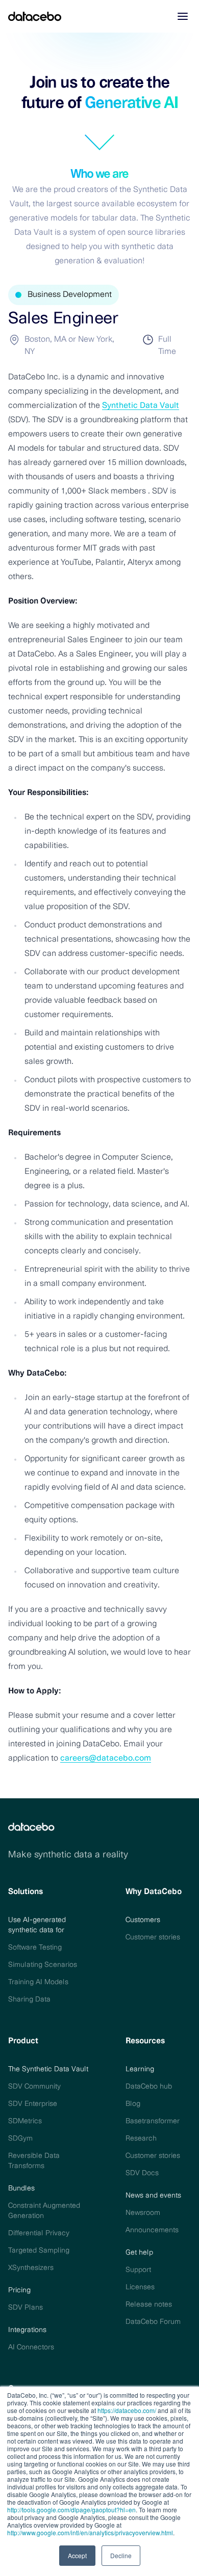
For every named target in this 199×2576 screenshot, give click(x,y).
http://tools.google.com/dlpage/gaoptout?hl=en (71, 2510)
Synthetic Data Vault (141, 406)
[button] (183, 16)
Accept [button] (77, 2555)
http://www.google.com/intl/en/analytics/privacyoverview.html (90, 2532)
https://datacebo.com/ (127, 2410)
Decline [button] (121, 2555)
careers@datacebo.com (106, 1759)
